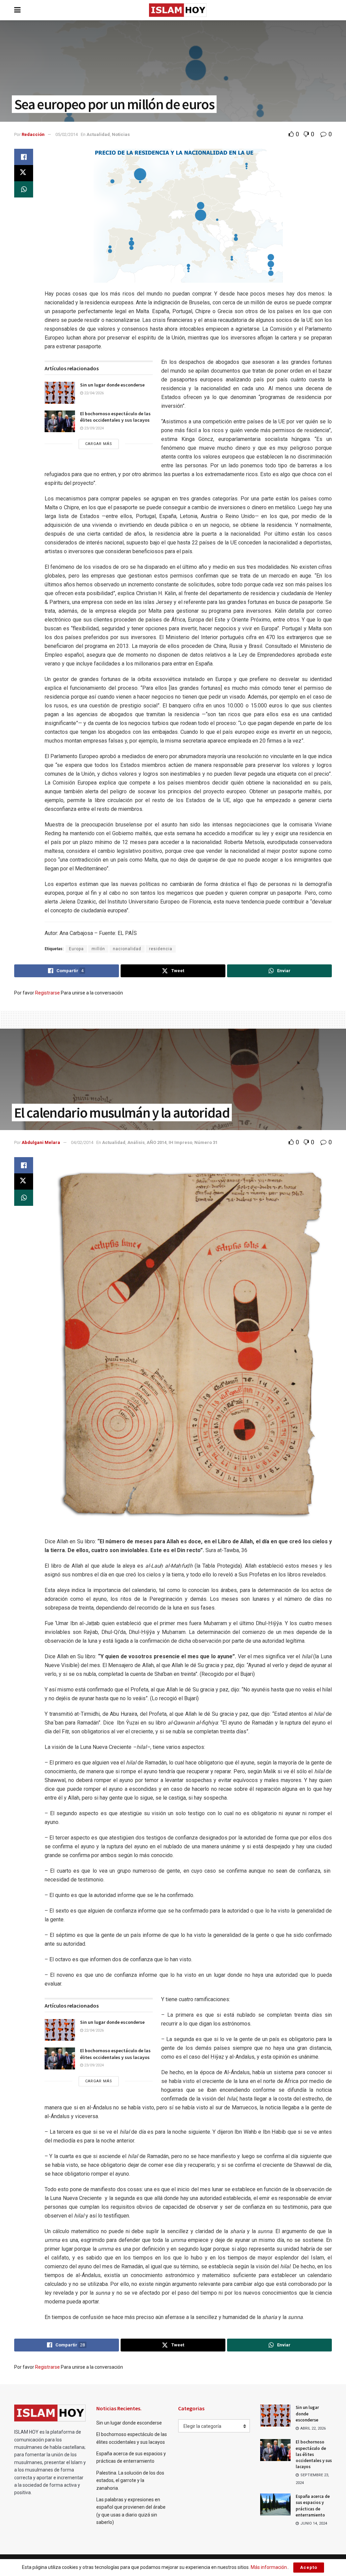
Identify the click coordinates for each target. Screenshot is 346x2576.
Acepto (309, 2567)
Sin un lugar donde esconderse (112, 385)
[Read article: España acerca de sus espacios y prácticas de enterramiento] (275, 2504)
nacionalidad (127, 949)
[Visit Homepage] (178, 10)
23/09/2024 (93, 428)
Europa (76, 949)
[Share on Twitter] (24, 173)
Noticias (121, 134)
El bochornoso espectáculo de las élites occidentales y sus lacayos (115, 417)
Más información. (269, 2567)
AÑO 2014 (157, 1142)
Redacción (33, 134)
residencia (161, 949)
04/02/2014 (82, 1142)
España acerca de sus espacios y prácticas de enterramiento (313, 2506)
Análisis (136, 1142)
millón (98, 949)
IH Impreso (180, 1142)
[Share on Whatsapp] (24, 189)
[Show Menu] (17, 10)
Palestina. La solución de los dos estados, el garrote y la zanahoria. (130, 2480)
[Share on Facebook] (24, 157)
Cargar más (99, 444)
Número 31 (206, 1142)
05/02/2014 (67, 134)
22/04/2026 (93, 393)
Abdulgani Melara (41, 1142)
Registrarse (47, 993)
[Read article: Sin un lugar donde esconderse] (60, 393)
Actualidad (98, 134)
